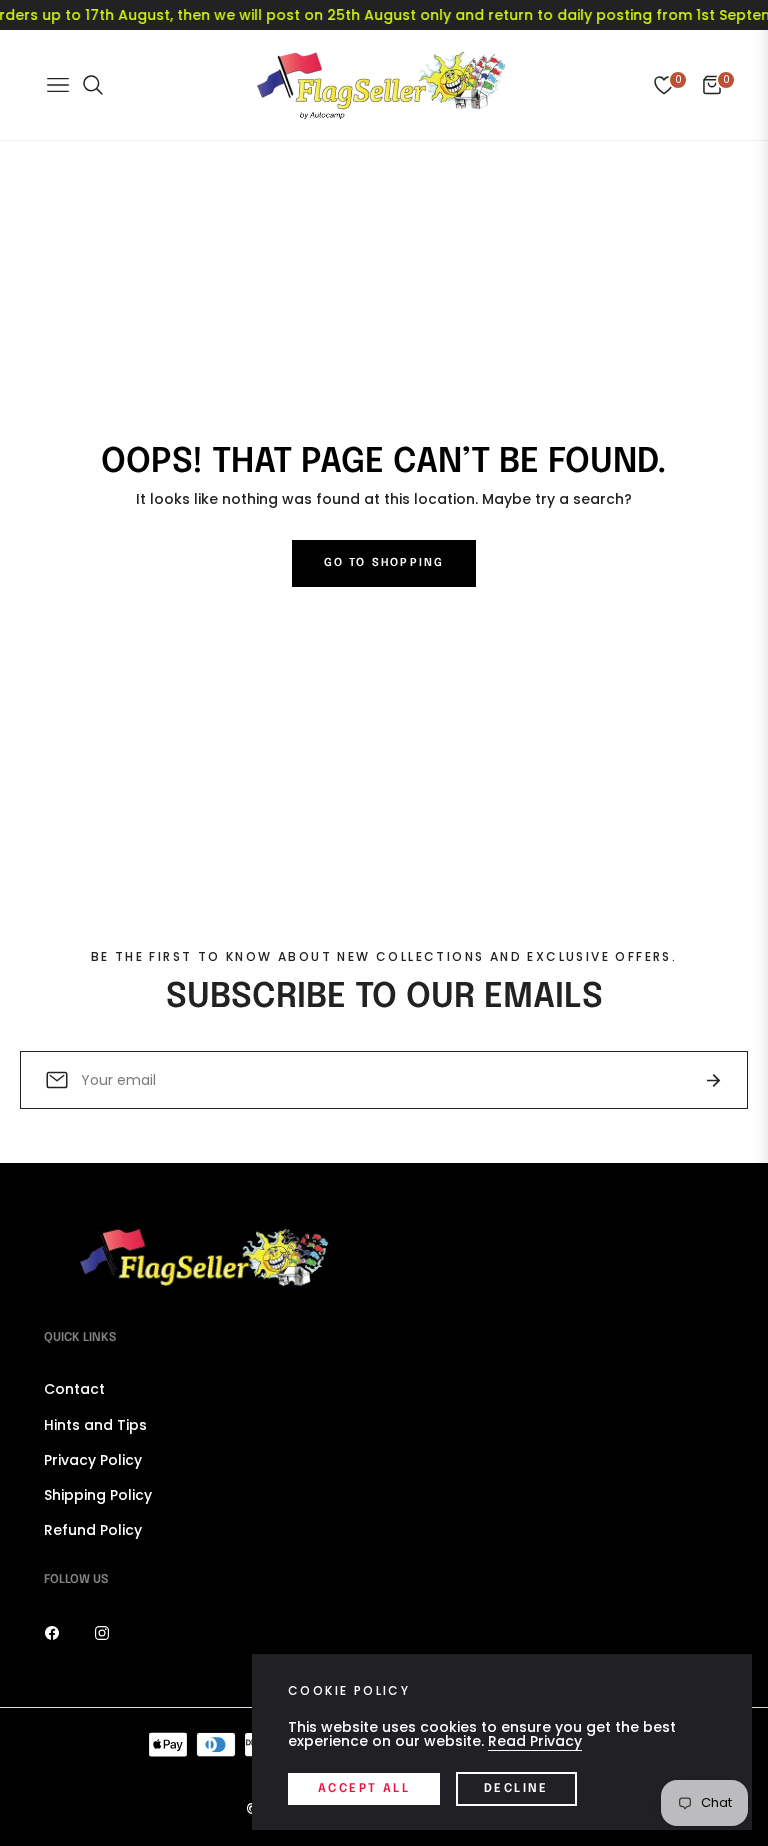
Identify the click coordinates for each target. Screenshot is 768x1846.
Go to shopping (384, 563)
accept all (364, 1789)
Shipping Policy (98, 1495)
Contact (74, 1389)
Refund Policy (93, 1530)
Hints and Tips (95, 1425)
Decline (516, 1789)
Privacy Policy (93, 1460)
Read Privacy (535, 1741)
